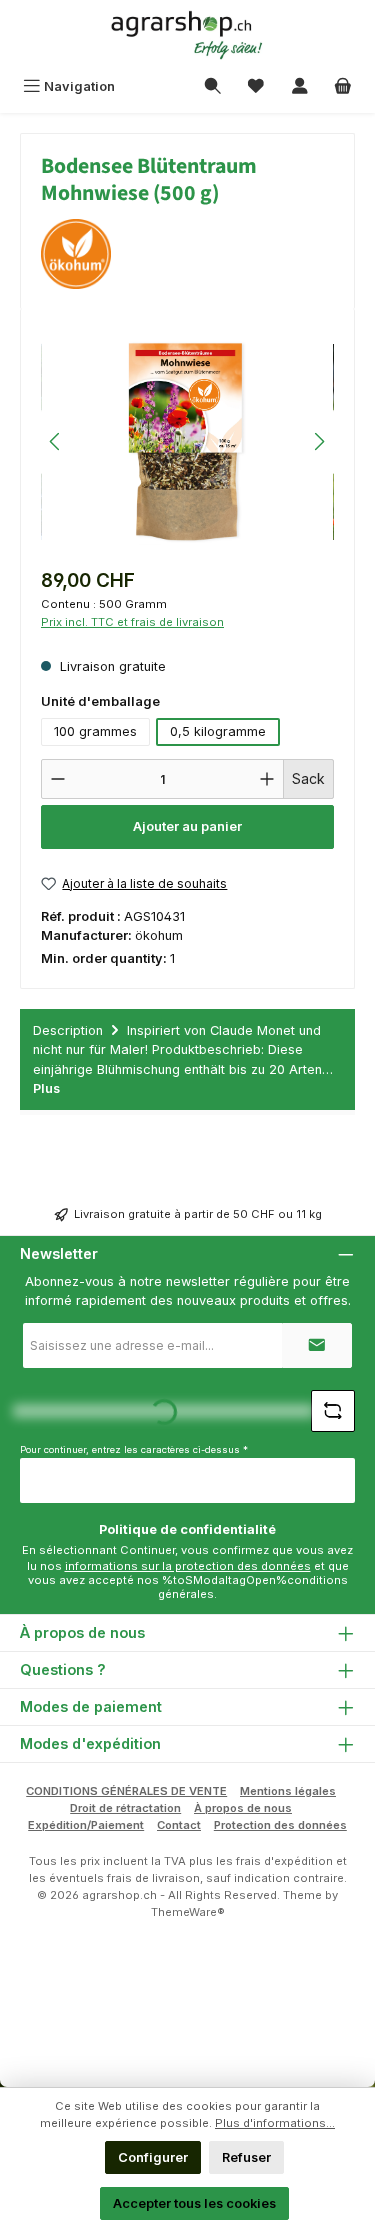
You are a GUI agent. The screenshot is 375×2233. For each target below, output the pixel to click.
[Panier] (343, 86)
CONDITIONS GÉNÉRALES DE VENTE (126, 1791)
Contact (179, 1825)
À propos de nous (243, 1808)
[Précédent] (56, 441)
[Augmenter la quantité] (267, 779)
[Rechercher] (213, 86)
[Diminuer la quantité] (58, 779)
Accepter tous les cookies (194, 2203)
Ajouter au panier (187, 826)
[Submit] (317, 1345)
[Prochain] (319, 441)
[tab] (187, 1059)
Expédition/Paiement (86, 1825)
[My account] (300, 86)
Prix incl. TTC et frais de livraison (132, 622)
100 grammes (95, 731)
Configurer (153, 2157)
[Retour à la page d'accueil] (188, 35)
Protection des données (280, 1825)
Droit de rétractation (125, 1808)
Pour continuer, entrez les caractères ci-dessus (134, 1449)
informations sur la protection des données (188, 1566)
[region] (187, 441)
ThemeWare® (188, 1912)
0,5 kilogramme (218, 731)
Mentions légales (288, 1791)
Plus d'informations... (275, 2123)
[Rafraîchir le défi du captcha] (333, 1411)
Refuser (246, 2157)
